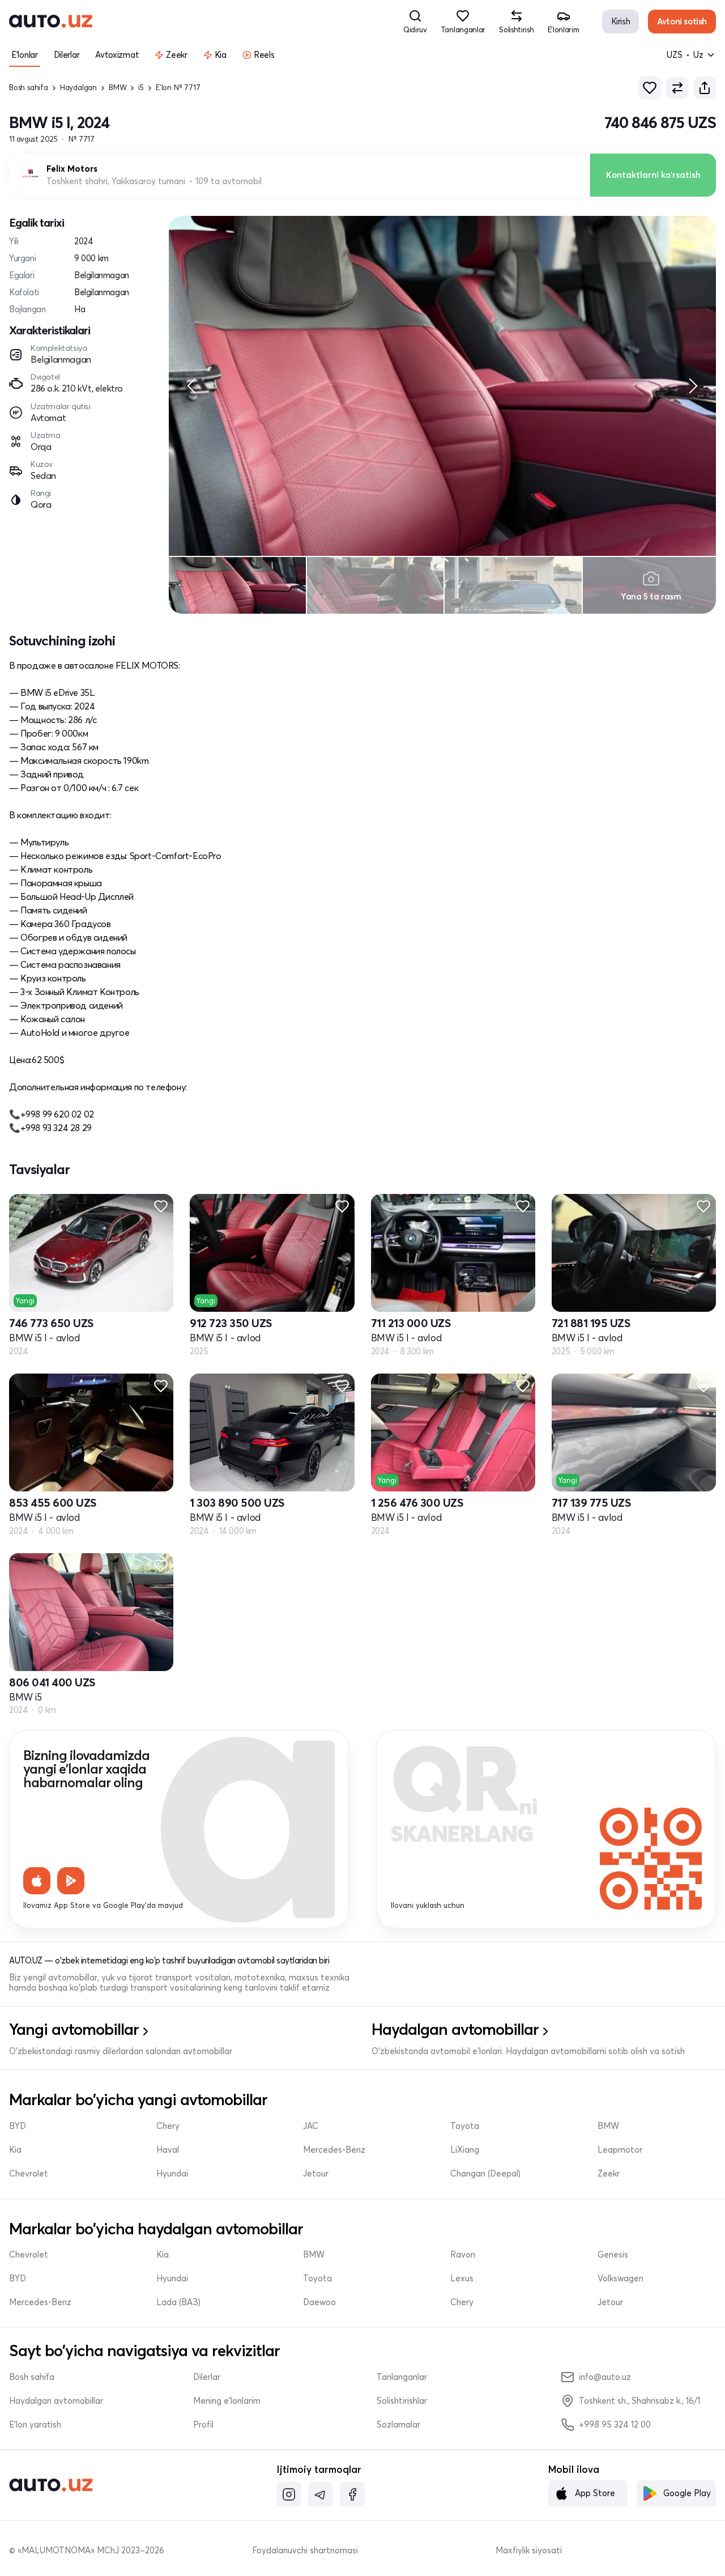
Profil (203, 2425)
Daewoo (319, 2302)
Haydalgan (78, 88)
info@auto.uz (605, 2377)
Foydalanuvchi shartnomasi (305, 2551)
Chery (168, 2126)
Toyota (465, 2126)
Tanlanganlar (402, 2377)
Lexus (462, 2279)
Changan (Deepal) (485, 2174)
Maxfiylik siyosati (529, 2551)
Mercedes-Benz (334, 2150)
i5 (141, 88)
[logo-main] (51, 22)
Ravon (463, 2255)
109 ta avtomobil (229, 181)
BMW (118, 88)
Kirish (621, 21)
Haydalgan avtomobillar (56, 2401)
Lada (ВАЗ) (178, 2302)
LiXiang (465, 2150)
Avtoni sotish (682, 21)
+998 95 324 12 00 (615, 2424)
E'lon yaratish (35, 2425)
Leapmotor (620, 2150)
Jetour (316, 2174)
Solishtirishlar (402, 2401)
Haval (168, 2150)
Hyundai (172, 2174)
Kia (15, 2150)
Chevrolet (29, 2174)
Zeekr (609, 2174)
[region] (442, 386)
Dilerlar (207, 2377)
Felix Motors (72, 169)
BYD (18, 2126)
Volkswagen (620, 2279)
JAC (311, 2126)
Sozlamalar (398, 2425)
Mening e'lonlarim (227, 2401)
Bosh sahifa (29, 88)
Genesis (613, 2255)
